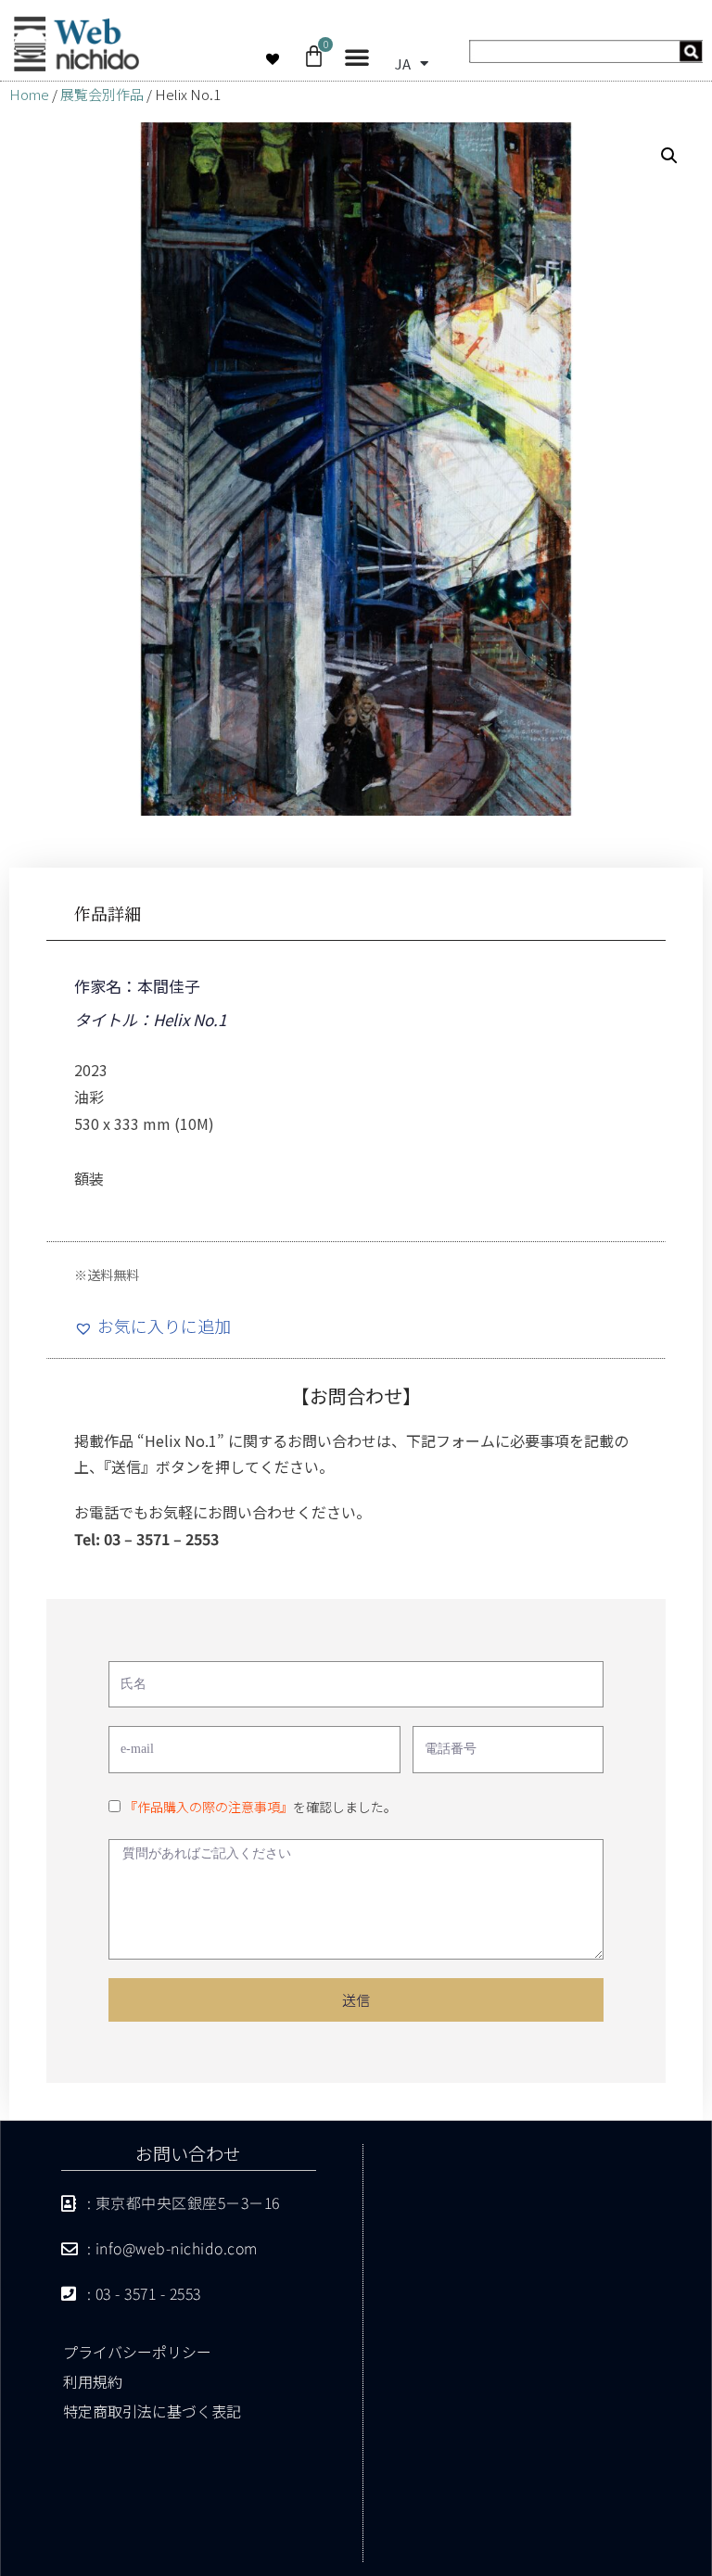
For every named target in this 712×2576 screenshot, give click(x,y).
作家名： (106, 986)
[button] (357, 57)
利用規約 (93, 2381)
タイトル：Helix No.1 (150, 1019)
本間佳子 (169, 986)
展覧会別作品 (102, 94)
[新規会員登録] (585, 56)
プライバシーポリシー (137, 2352)
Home (29, 94)
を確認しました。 (261, 1807)
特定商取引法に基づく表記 (152, 2411)
